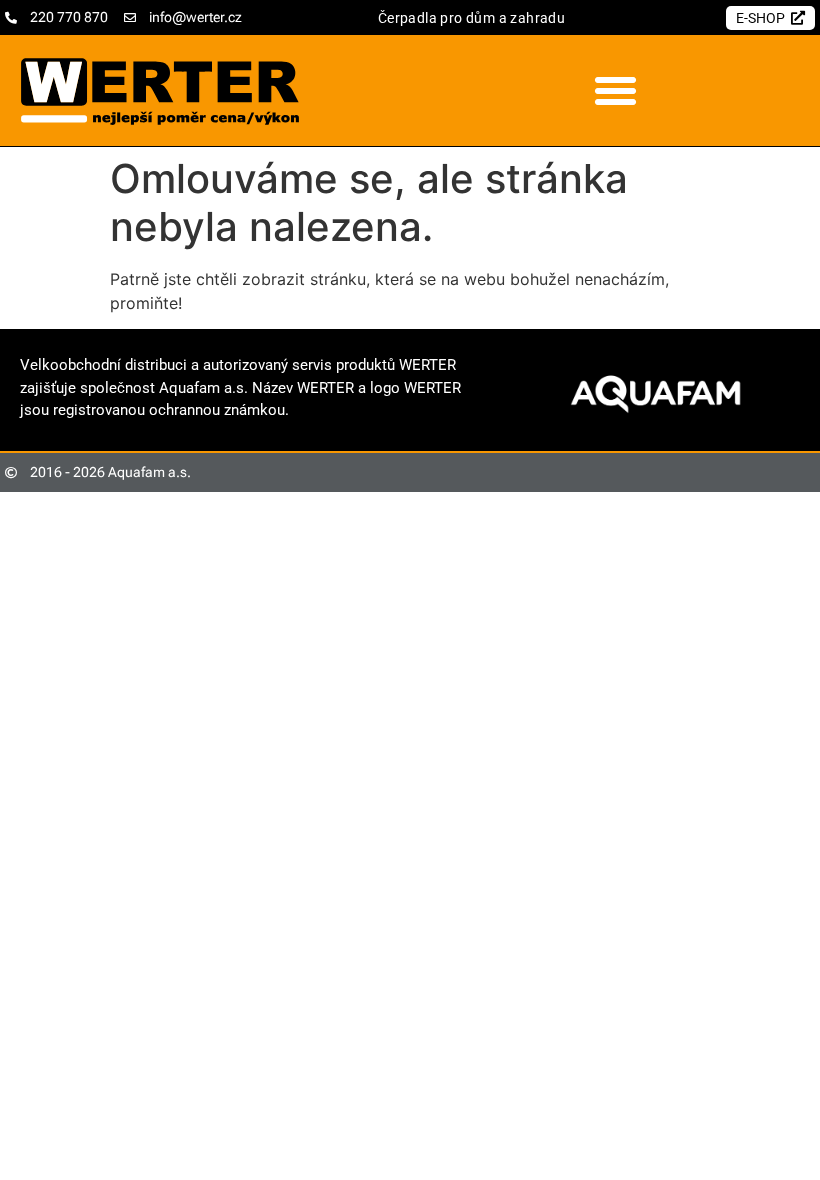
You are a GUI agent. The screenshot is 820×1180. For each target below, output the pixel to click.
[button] (615, 91)
